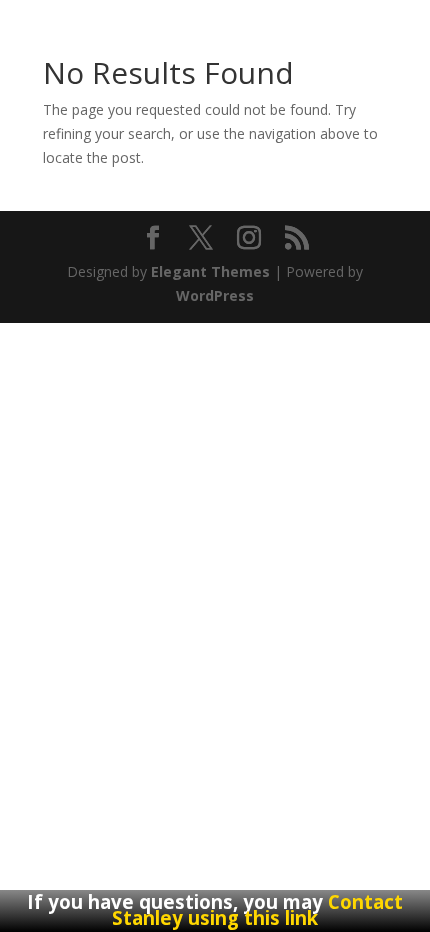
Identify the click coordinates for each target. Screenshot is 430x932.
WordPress (215, 295)
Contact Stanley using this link (257, 909)
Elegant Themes (210, 271)
